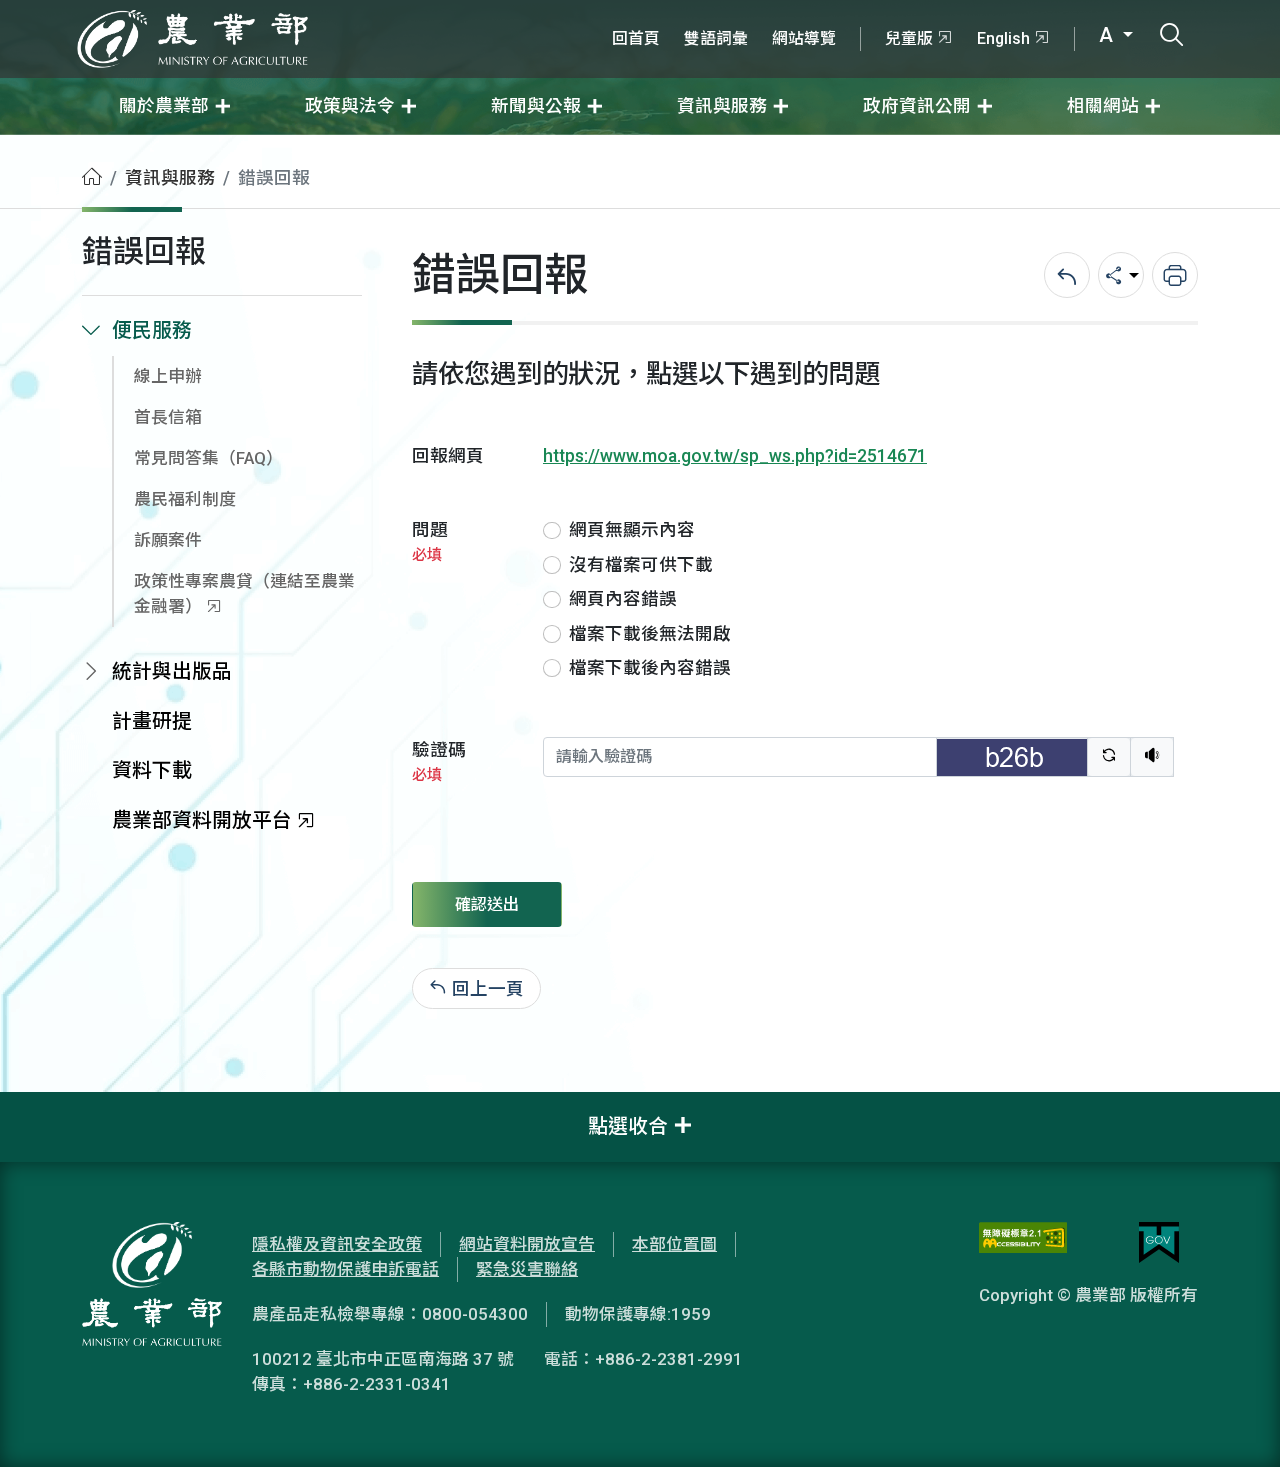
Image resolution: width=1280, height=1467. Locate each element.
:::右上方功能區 (654, 11)
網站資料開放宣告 (527, 1244)
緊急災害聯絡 (527, 1269)
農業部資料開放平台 (202, 820)
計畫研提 (152, 721)
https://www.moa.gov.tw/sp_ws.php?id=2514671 (735, 456)
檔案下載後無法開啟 (650, 634)
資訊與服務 (170, 178)
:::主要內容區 (51, 148)
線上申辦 (168, 376)
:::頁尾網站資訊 (60, 1105)
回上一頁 (488, 988)
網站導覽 (804, 38)
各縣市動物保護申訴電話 (345, 1269)
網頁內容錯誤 (623, 599)
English (1003, 38)
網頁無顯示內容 (632, 530)
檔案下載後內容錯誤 (650, 668)
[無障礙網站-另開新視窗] (1023, 1243)
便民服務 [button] (152, 330)
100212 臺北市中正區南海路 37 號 (383, 1359)
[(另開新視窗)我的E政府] (1159, 1243)
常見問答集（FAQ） (208, 458)
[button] (1235, 1422)
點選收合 (628, 1126)
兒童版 (909, 38)
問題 (430, 541)
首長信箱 (168, 417)
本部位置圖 (674, 1244)
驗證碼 (439, 761)
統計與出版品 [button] (172, 671)
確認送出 (487, 904)
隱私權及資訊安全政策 (337, 1244)
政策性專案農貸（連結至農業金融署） (244, 593)
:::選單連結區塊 (254, 11)
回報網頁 (448, 456)
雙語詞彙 (716, 38)
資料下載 (152, 770)
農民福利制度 (185, 499)
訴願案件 (168, 540)
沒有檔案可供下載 (641, 565)
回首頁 (636, 38)
